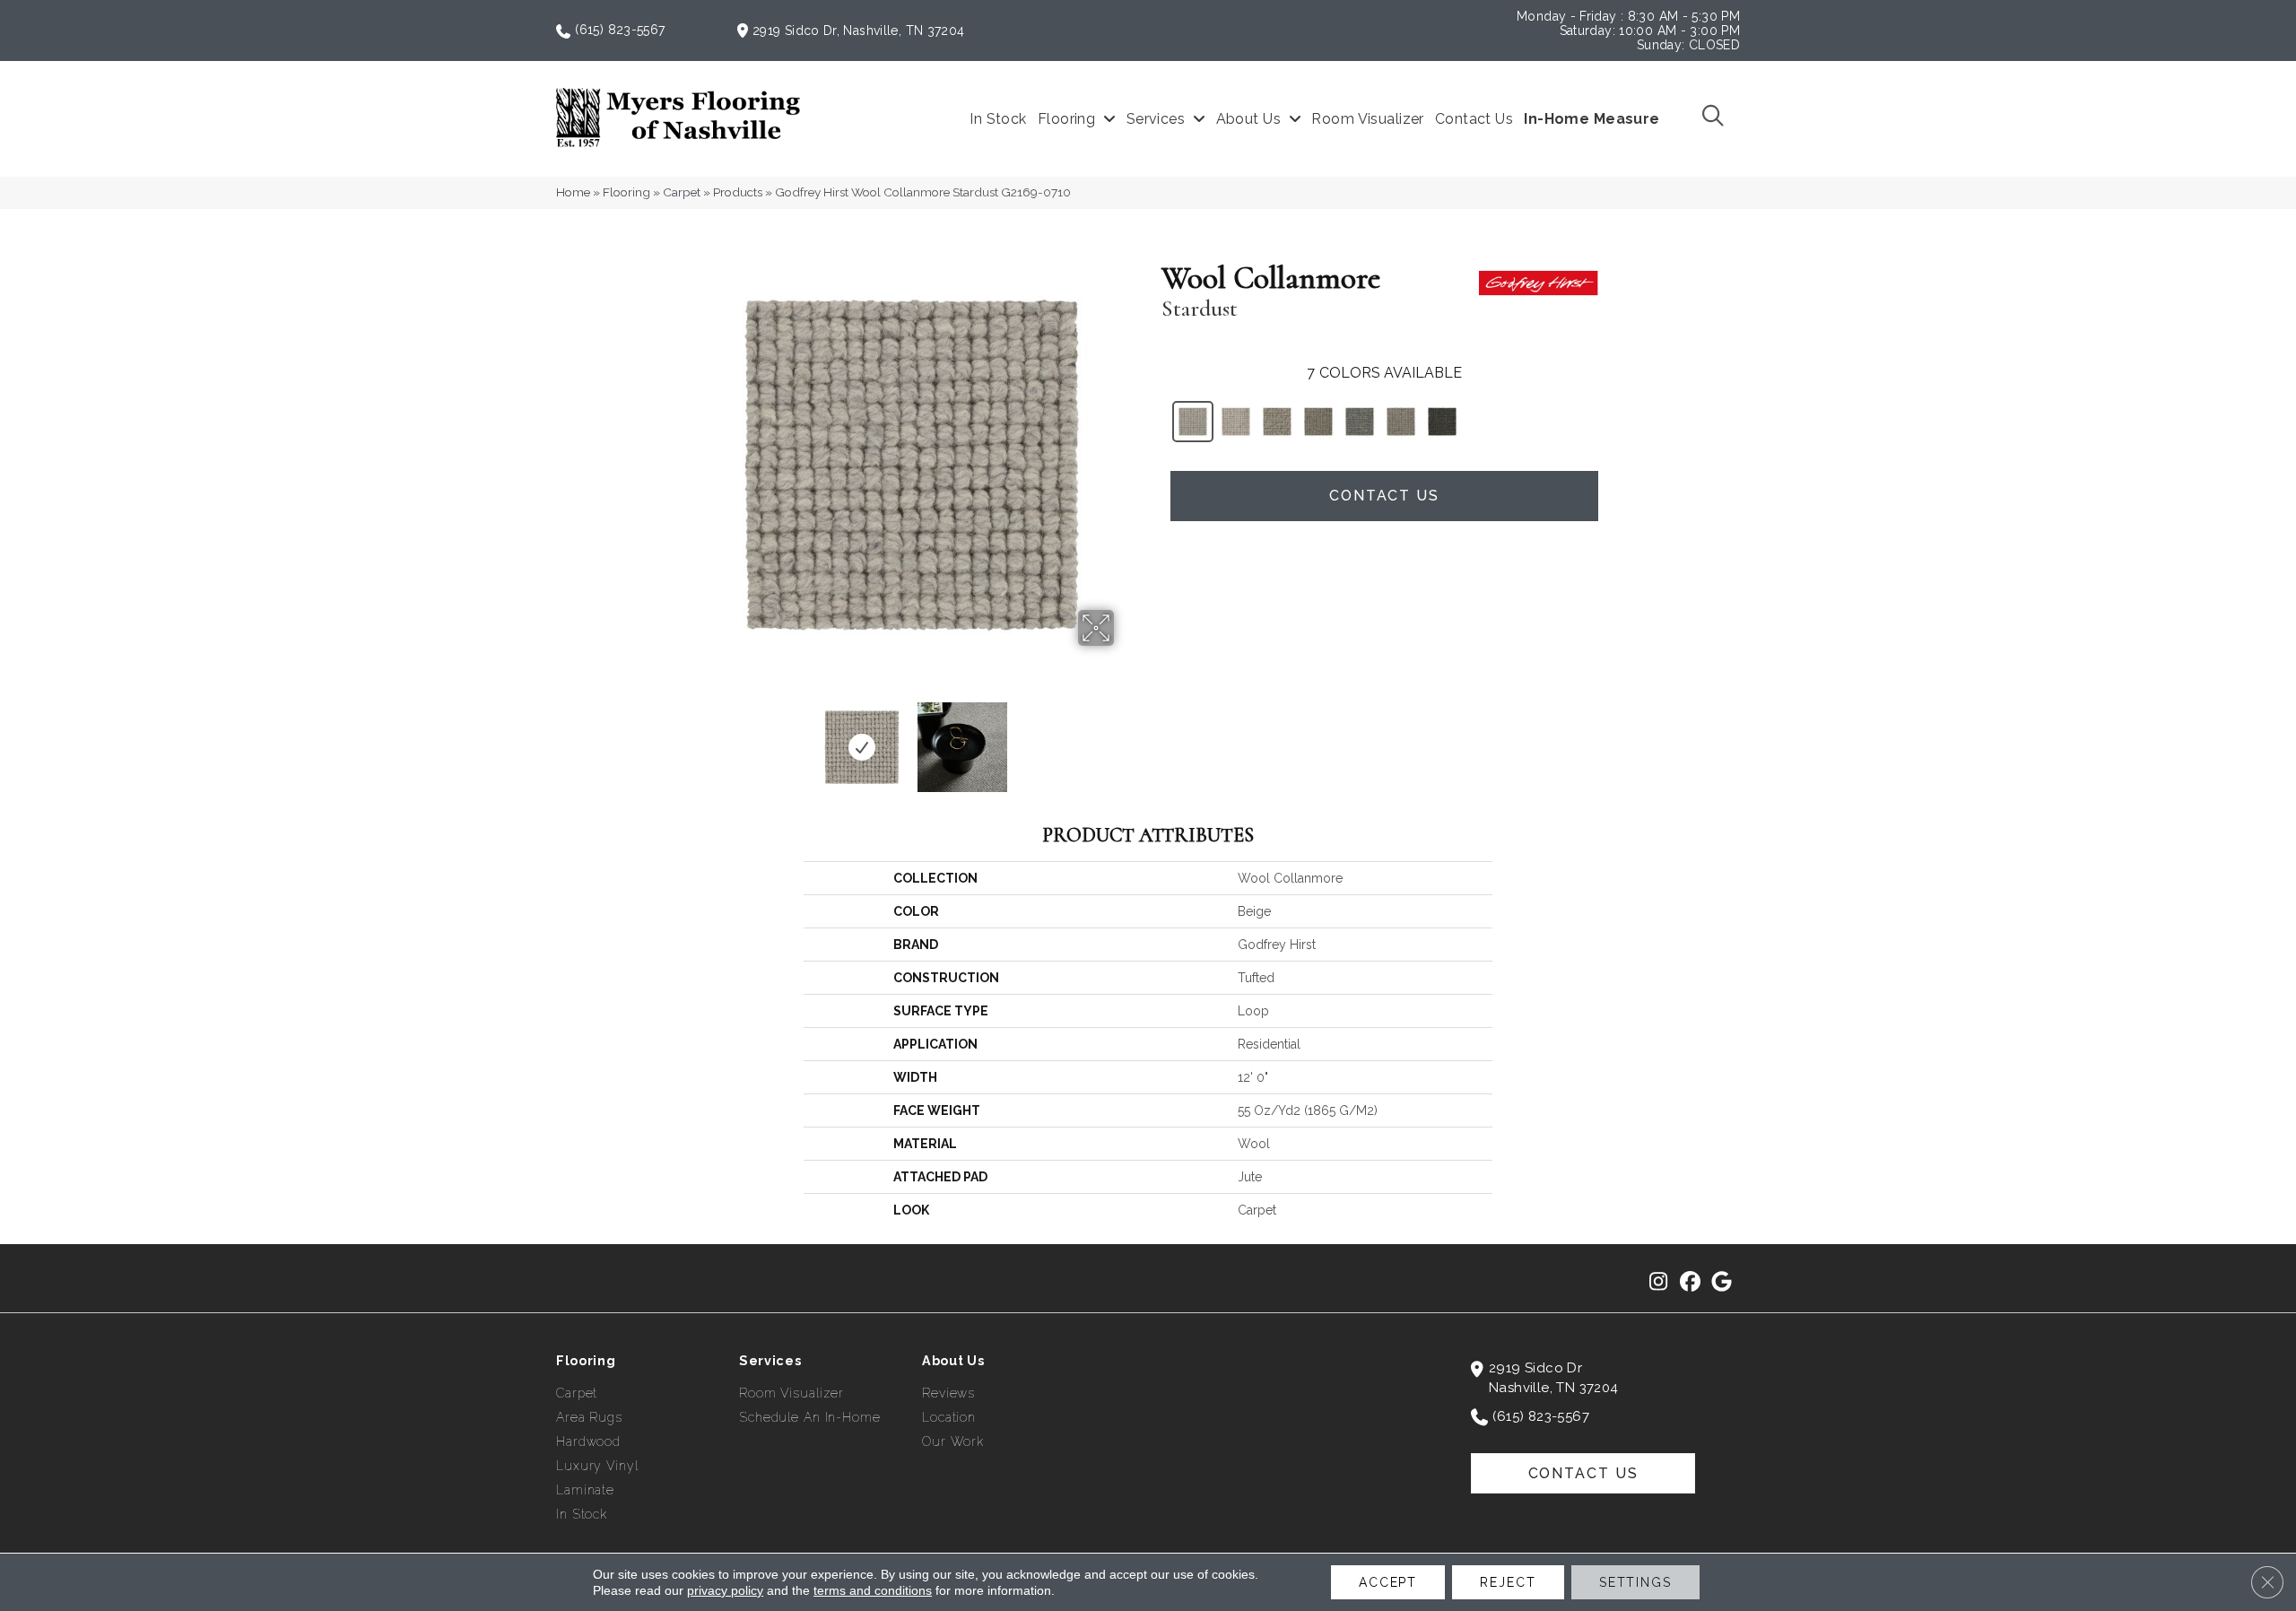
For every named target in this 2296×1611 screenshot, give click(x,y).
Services (770, 1361)
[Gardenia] (1236, 422)
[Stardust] (1193, 422)
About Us (953, 1361)
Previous (698, 738)
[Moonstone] (1360, 422)
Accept (1388, 1582)
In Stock (582, 1514)
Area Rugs (589, 1417)
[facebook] (1690, 1283)
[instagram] (1659, 1283)
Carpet (682, 192)
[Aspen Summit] (1442, 422)
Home (573, 192)
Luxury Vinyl (597, 1466)
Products (738, 192)
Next (1126, 738)
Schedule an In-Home (810, 1417)
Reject (1508, 1582)
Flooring (626, 192)
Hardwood (588, 1441)
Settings (1635, 1582)
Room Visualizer (791, 1393)
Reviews (948, 1393)
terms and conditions (873, 1590)
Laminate (585, 1490)
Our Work (953, 1441)
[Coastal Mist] (1318, 422)
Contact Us (1384, 496)
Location (949, 1417)
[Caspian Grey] (1401, 422)
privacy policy (725, 1590)
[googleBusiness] (1722, 1283)
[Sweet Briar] (1277, 422)
